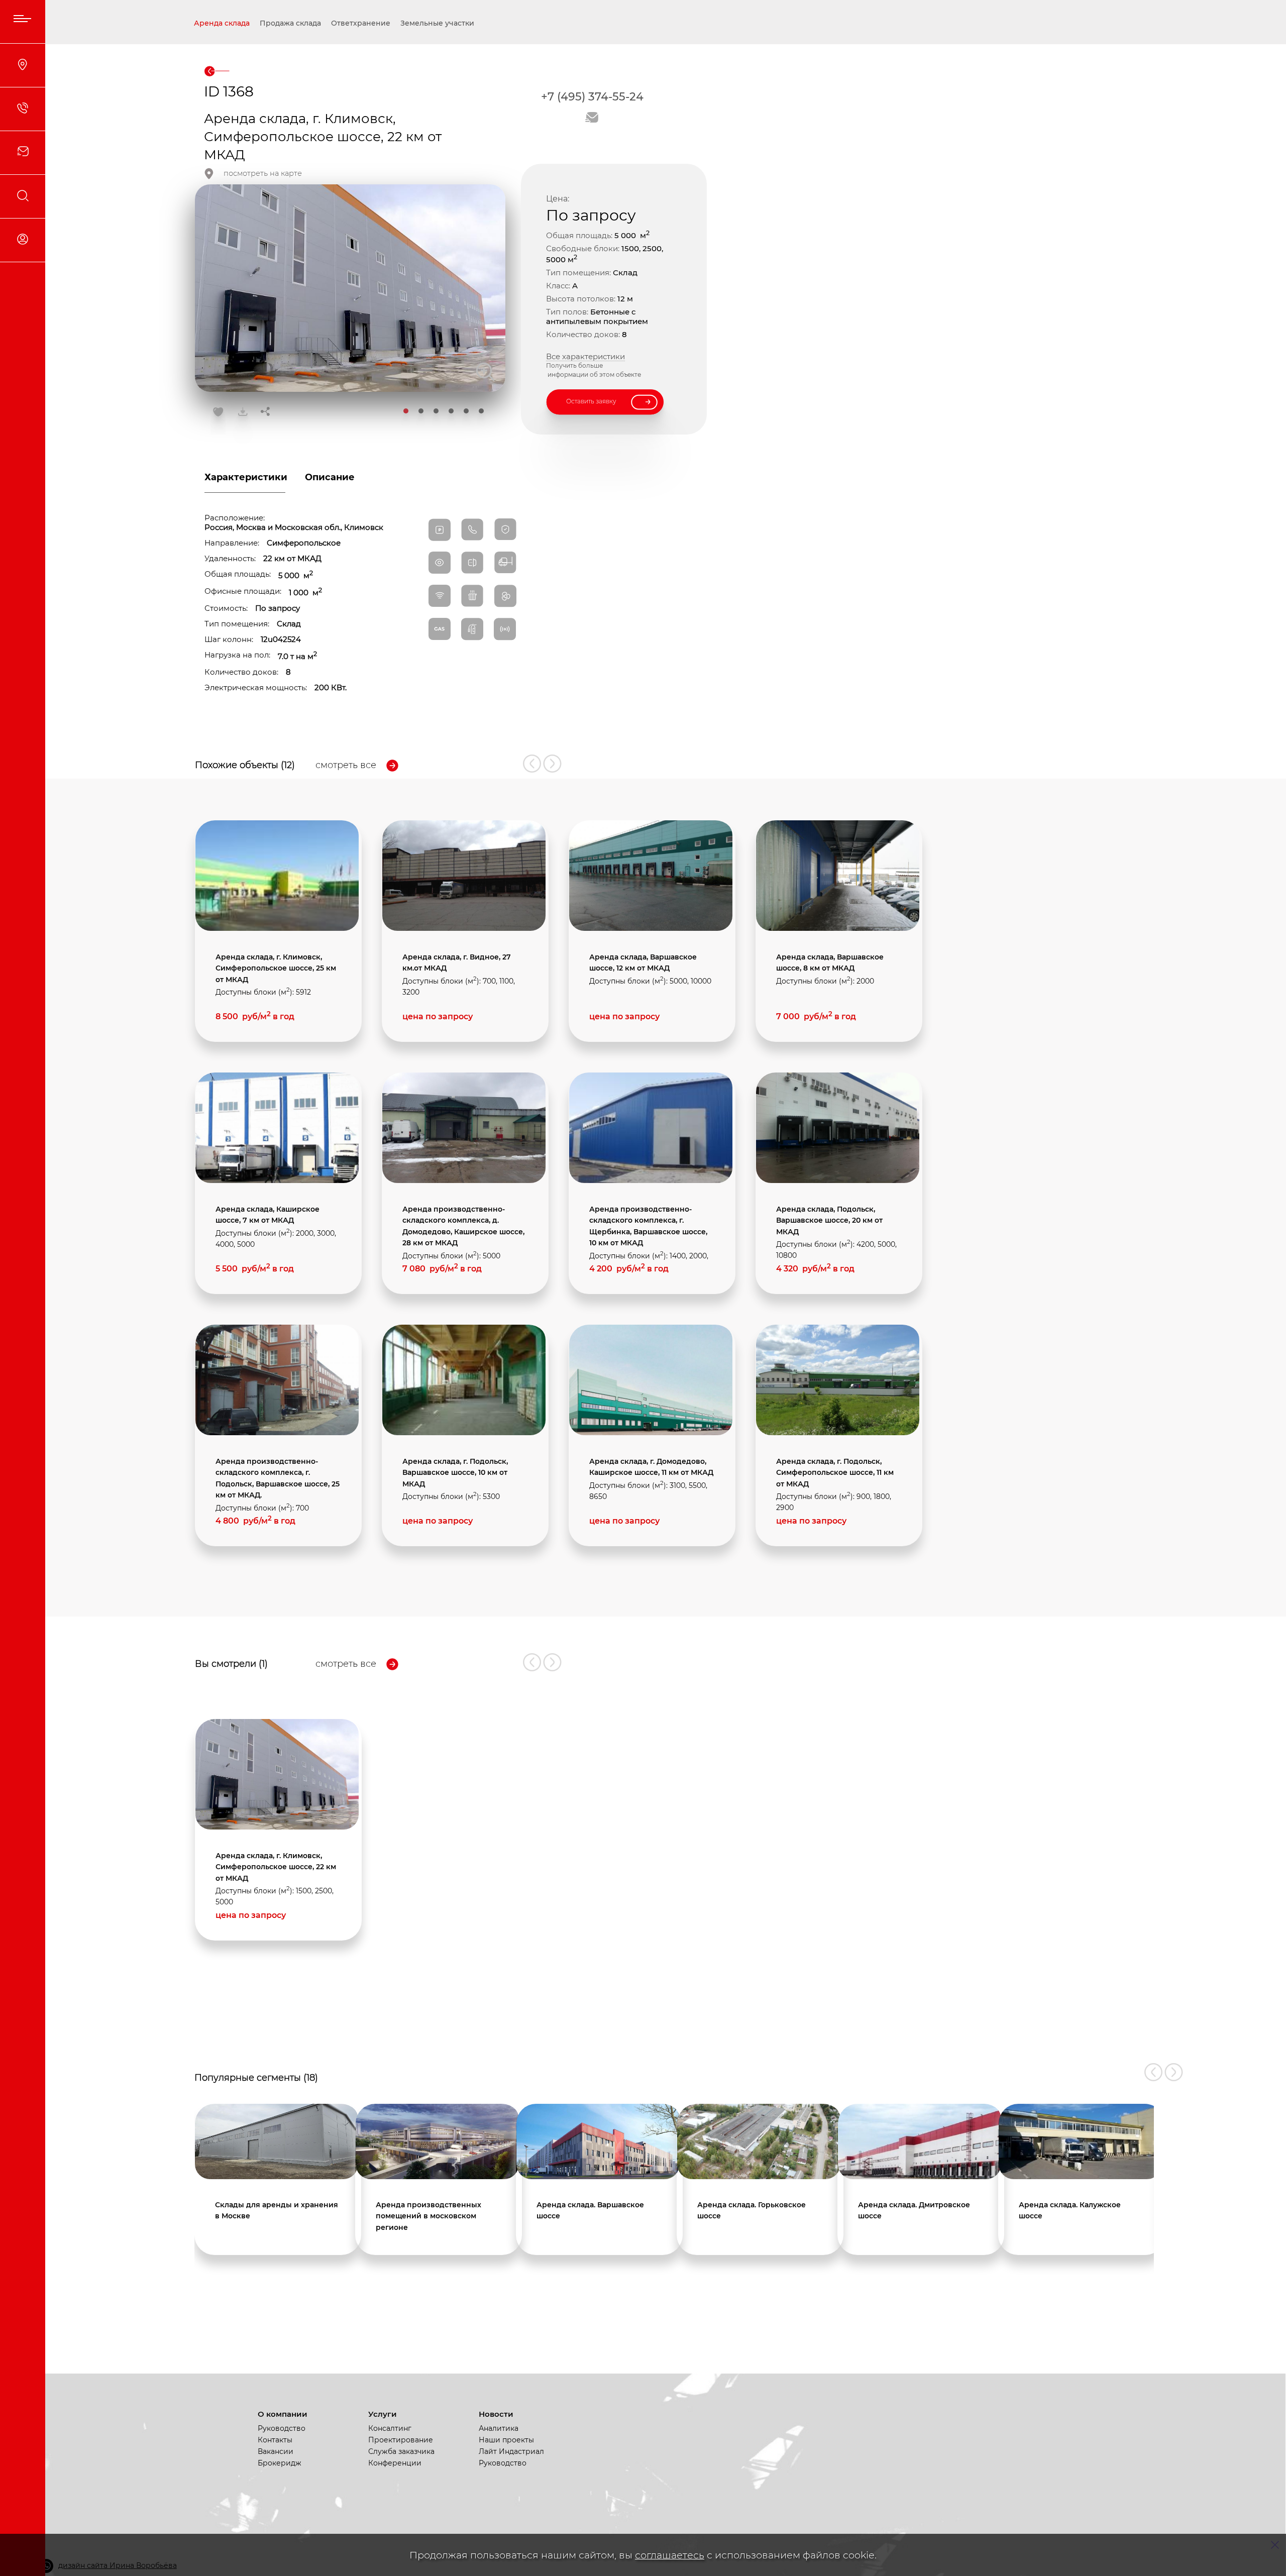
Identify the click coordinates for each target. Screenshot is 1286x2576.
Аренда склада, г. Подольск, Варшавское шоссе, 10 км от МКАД (455, 1473)
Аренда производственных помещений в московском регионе (428, 2216)
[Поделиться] (265, 412)
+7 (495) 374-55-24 (592, 97)
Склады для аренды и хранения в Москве (277, 2210)
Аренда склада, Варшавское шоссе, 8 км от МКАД (830, 962)
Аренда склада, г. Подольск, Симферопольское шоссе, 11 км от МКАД (835, 1473)
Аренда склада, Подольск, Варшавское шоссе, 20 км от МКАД (829, 1220)
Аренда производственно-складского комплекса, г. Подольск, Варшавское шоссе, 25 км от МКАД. (278, 1478)
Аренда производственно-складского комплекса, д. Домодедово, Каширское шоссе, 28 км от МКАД (463, 1226)
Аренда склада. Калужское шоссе (1070, 2210)
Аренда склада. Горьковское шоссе (752, 2210)
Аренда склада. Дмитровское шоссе (914, 2210)
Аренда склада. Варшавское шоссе (590, 2210)
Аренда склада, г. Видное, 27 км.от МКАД (457, 962)
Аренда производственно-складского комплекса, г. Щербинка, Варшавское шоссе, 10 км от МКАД (648, 1226)
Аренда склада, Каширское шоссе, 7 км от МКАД (267, 1215)
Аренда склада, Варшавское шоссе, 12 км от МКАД (643, 962)
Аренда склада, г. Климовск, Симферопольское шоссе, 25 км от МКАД (276, 968)
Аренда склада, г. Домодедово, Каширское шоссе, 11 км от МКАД (651, 1467)
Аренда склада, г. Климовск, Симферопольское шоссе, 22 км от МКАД (276, 1867)
